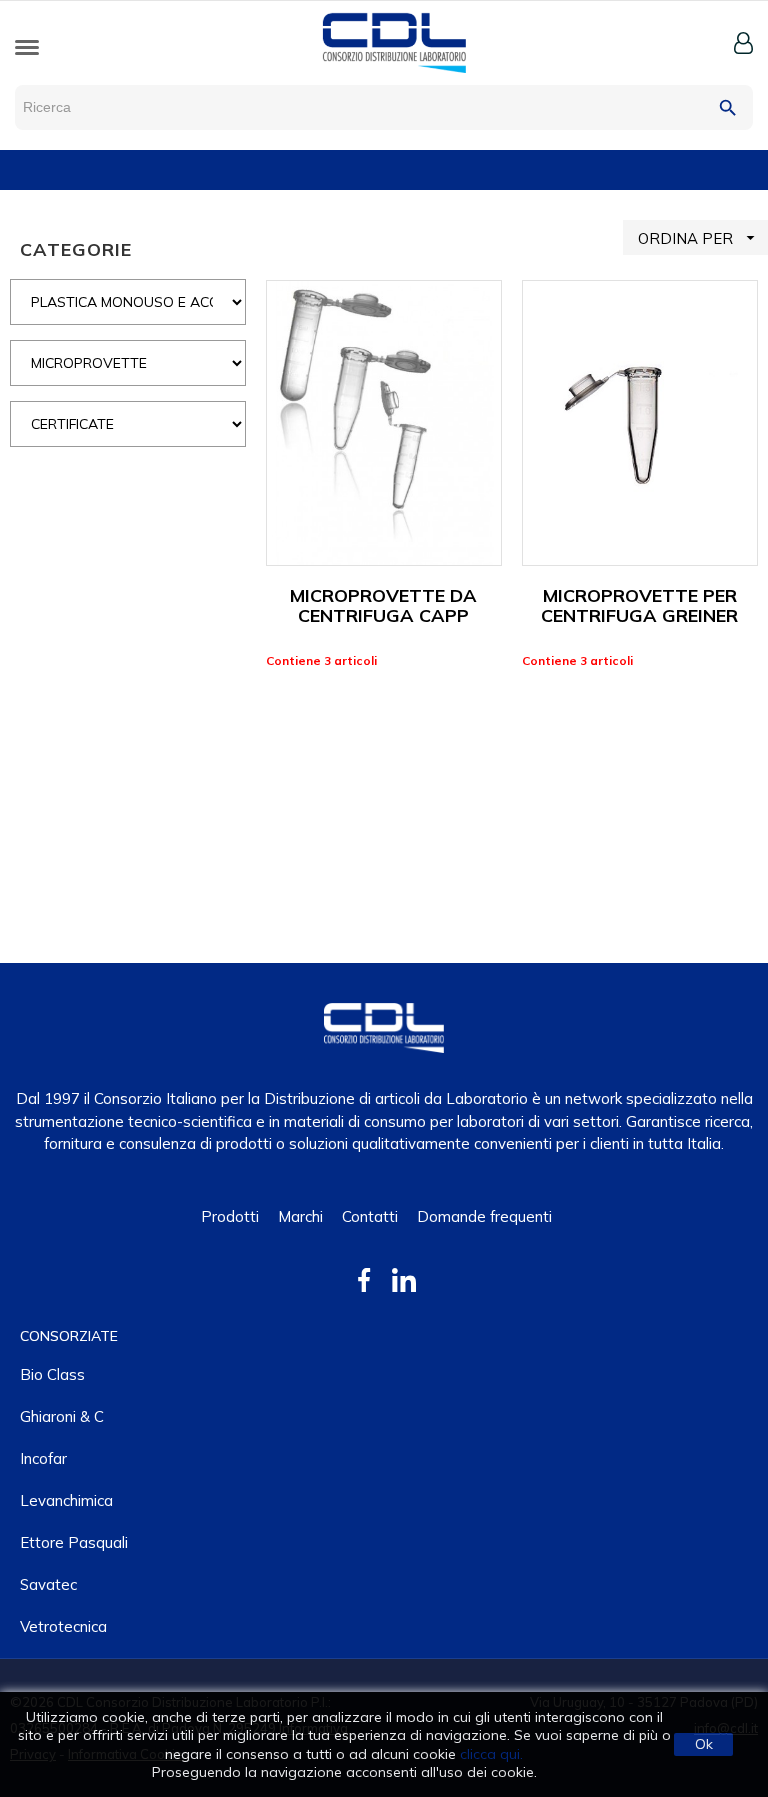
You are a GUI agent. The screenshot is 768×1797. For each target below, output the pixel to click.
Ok (704, 1744)
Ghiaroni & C (62, 1416)
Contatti (370, 1216)
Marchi (300, 1216)
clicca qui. (491, 1754)
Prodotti (230, 1216)
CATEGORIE (76, 249)
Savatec (48, 1584)
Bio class (52, 1374)
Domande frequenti (484, 1216)
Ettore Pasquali (74, 1542)
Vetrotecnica (63, 1626)
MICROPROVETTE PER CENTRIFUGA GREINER (639, 605)
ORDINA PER (699, 238)
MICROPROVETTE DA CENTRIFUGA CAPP (383, 605)
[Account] (743, 43)
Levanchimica (66, 1500)
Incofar (43, 1458)
